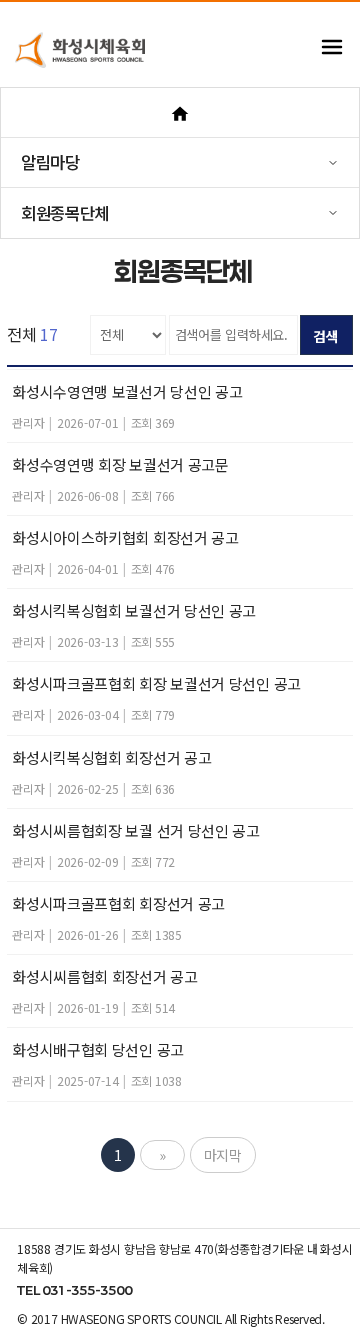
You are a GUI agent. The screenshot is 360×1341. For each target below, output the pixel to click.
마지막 (223, 1155)
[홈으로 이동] (180, 112)
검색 (326, 336)
